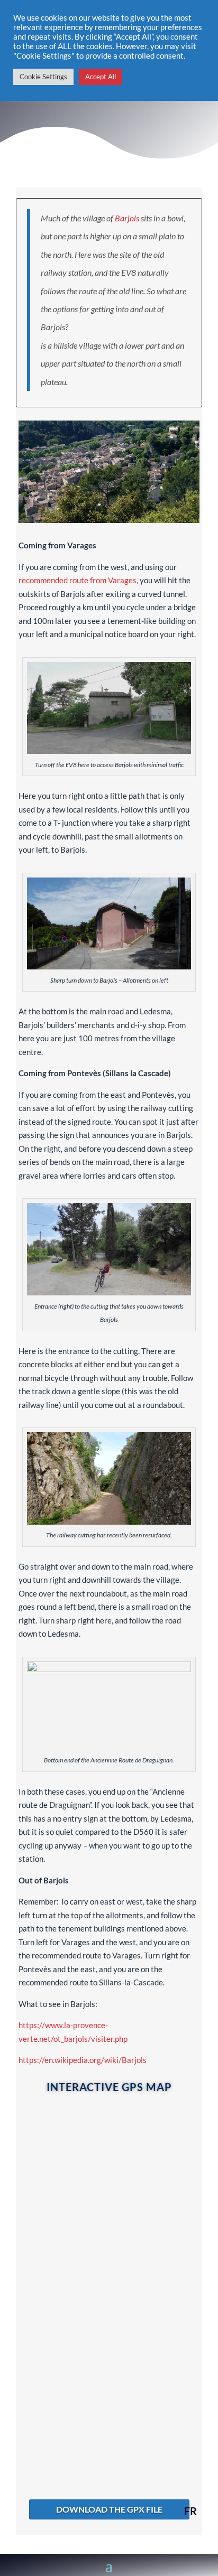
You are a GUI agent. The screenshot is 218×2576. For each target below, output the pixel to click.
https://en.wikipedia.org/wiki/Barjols (83, 2060)
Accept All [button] (101, 77)
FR (190, 2511)
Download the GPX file (109, 2509)
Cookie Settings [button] (43, 77)
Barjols (127, 218)
